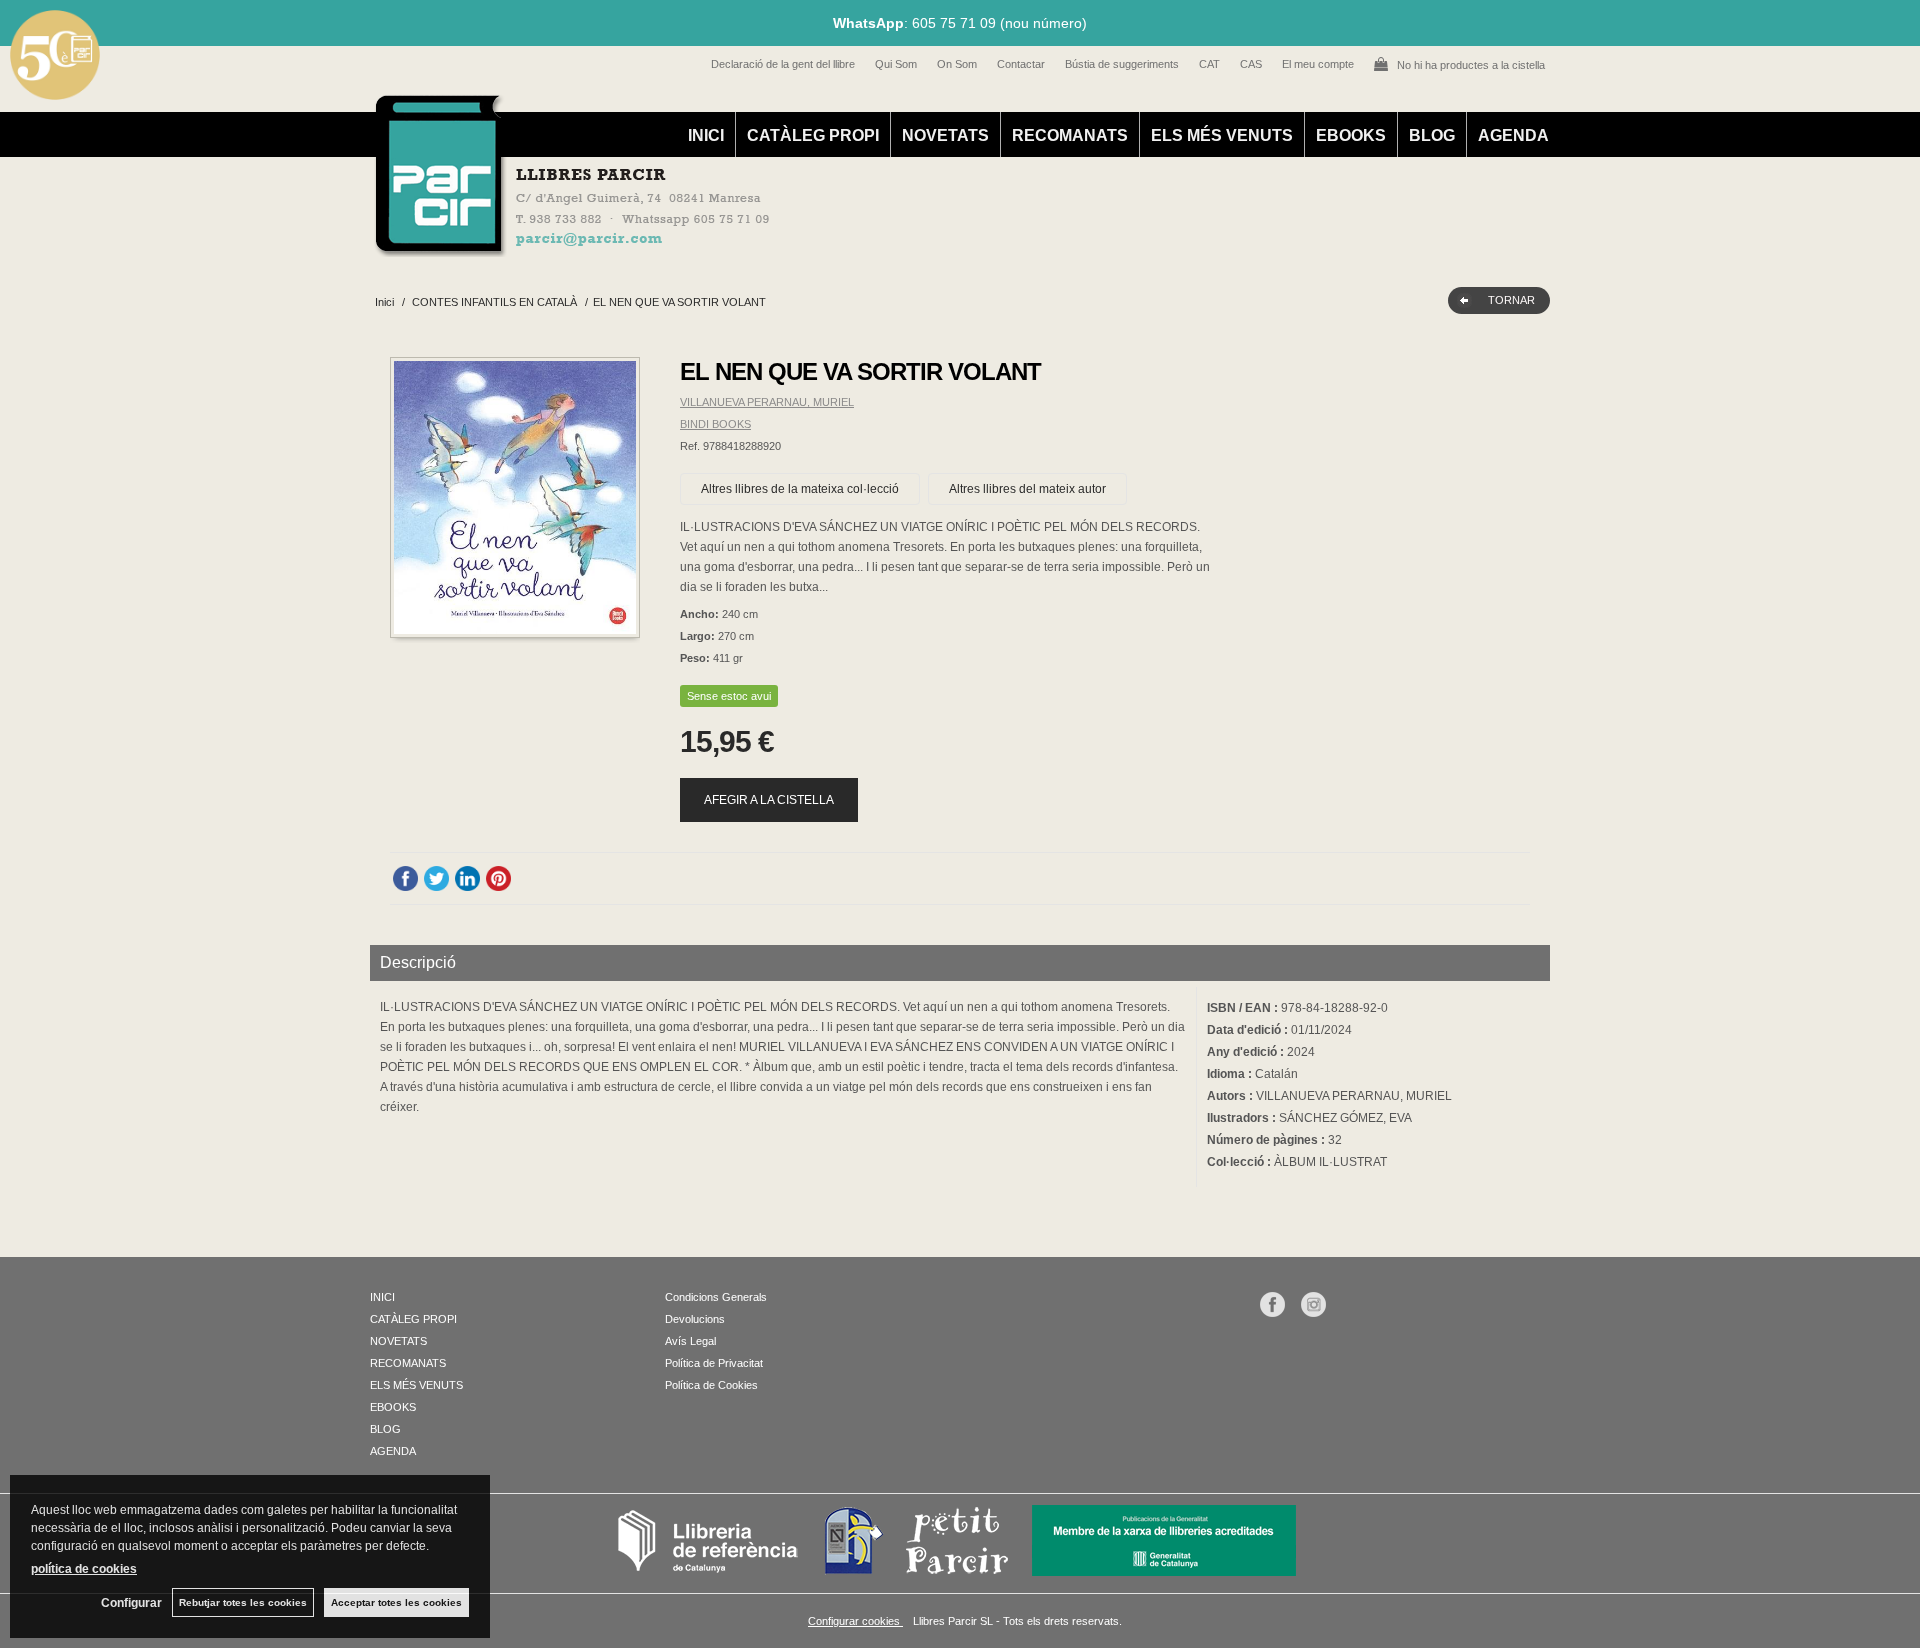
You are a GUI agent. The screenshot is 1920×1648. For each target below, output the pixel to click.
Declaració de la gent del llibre (783, 64)
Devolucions (695, 1319)
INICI (706, 135)
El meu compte (1318, 64)
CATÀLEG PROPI (813, 135)
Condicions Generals (716, 1297)
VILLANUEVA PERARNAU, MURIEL (767, 402)
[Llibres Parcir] (861, 246)
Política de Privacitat (714, 1363)
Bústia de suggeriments (1122, 64)
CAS (1251, 64)
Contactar (1021, 64)
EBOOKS (1351, 135)
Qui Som (896, 64)
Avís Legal (690, 1341)
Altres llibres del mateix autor (1027, 489)
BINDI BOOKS (715, 424)
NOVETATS (945, 135)
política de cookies (84, 1569)
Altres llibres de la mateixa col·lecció (800, 489)
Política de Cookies (711, 1385)
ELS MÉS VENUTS (1222, 135)
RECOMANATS (1070, 135)
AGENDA (1513, 135)
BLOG (1432, 135)
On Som (957, 64)
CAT (1209, 64)
